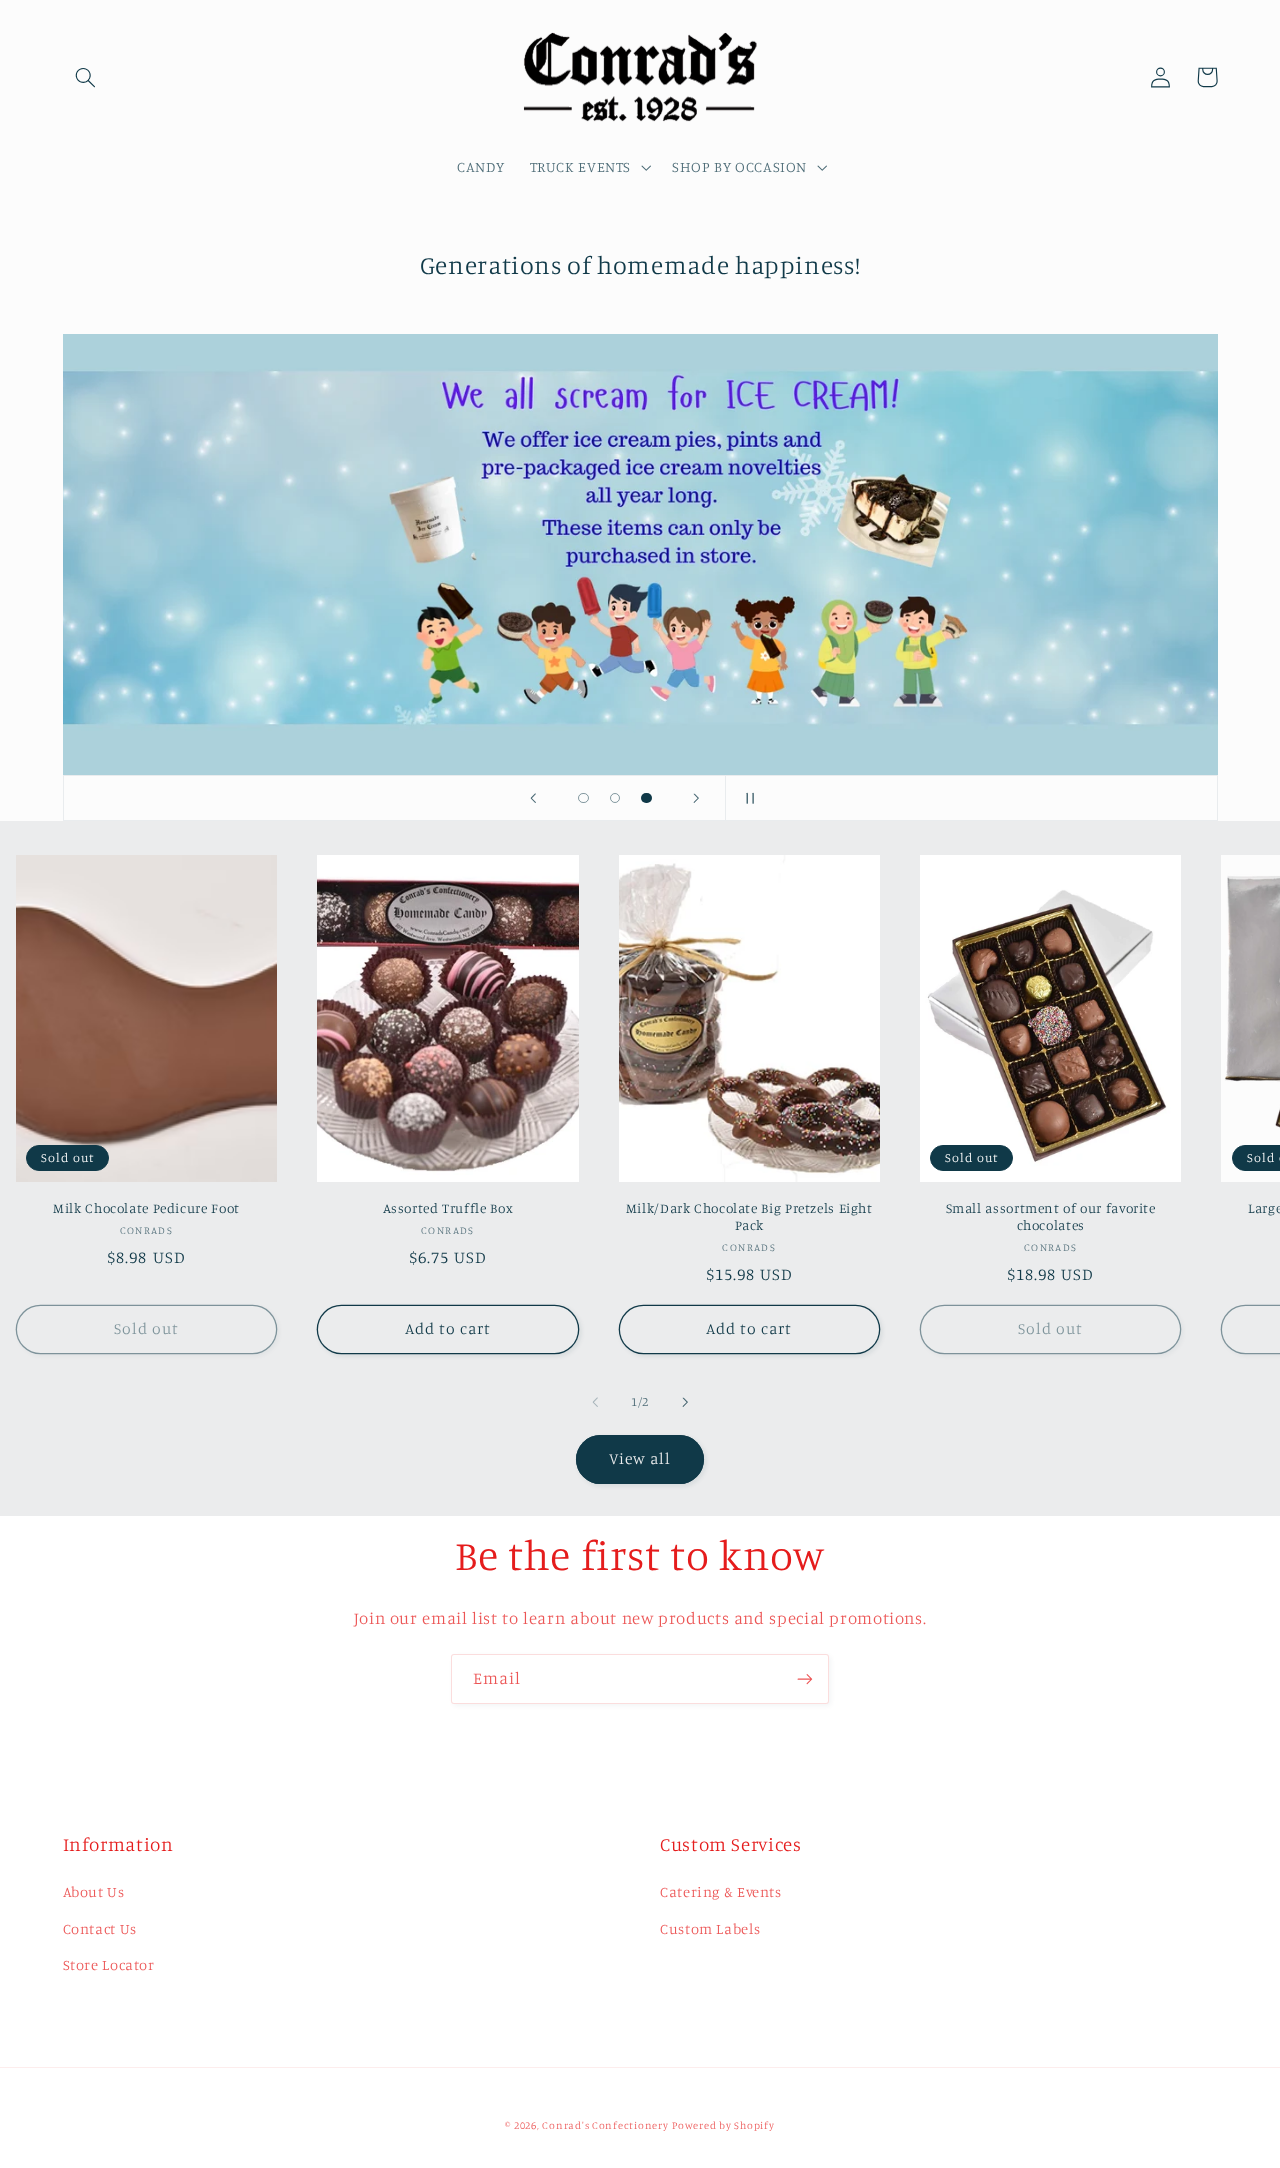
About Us (94, 1891)
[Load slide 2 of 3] (615, 798)
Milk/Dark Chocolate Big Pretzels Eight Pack (749, 1217)
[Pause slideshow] (747, 798)
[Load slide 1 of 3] (584, 798)
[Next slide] (697, 798)
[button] (86, 77)
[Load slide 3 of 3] (647, 798)
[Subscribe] (805, 1678)
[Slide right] (685, 1402)
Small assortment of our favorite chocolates (1051, 1217)
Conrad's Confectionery (605, 2125)
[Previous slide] (533, 798)
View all (640, 1458)
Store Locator (109, 1964)
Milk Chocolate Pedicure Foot (146, 1208)
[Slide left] (595, 1402)
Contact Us (100, 1928)
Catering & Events (721, 1891)
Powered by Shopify (723, 2125)
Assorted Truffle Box (448, 1208)
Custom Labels (710, 1928)
